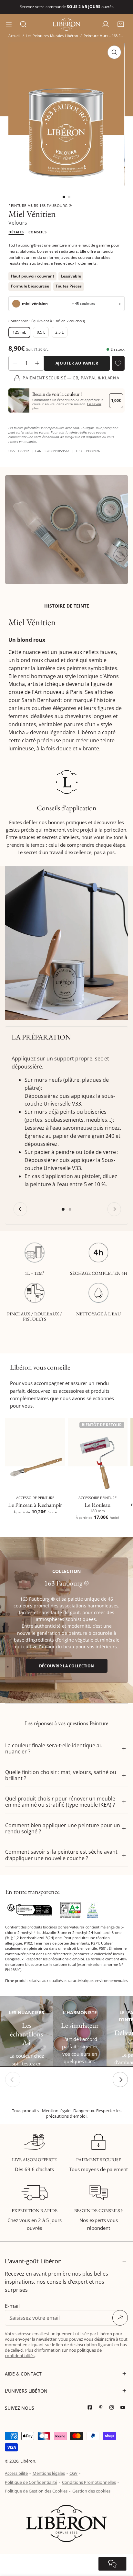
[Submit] (120, 2318)
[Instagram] (113, 2408)
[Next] (114, 1209)
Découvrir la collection (66, 1666)
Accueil (14, 36)
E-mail (12, 2306)
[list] (66, 114)
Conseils (38, 232)
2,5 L (59, 332)
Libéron (28, 2461)
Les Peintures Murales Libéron (52, 36)
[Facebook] (91, 2408)
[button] (121, 24)
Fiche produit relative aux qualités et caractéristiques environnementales (66, 1981)
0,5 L (41, 332)
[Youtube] (124, 2408)
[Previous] (20, 1209)
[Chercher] (23, 24)
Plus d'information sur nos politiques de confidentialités (53, 2353)
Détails (16, 232)
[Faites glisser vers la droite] (120, 2079)
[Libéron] (66, 24)
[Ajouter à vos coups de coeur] (118, 363)
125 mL (19, 332)
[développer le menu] (9, 24)
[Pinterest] (102, 2408)
